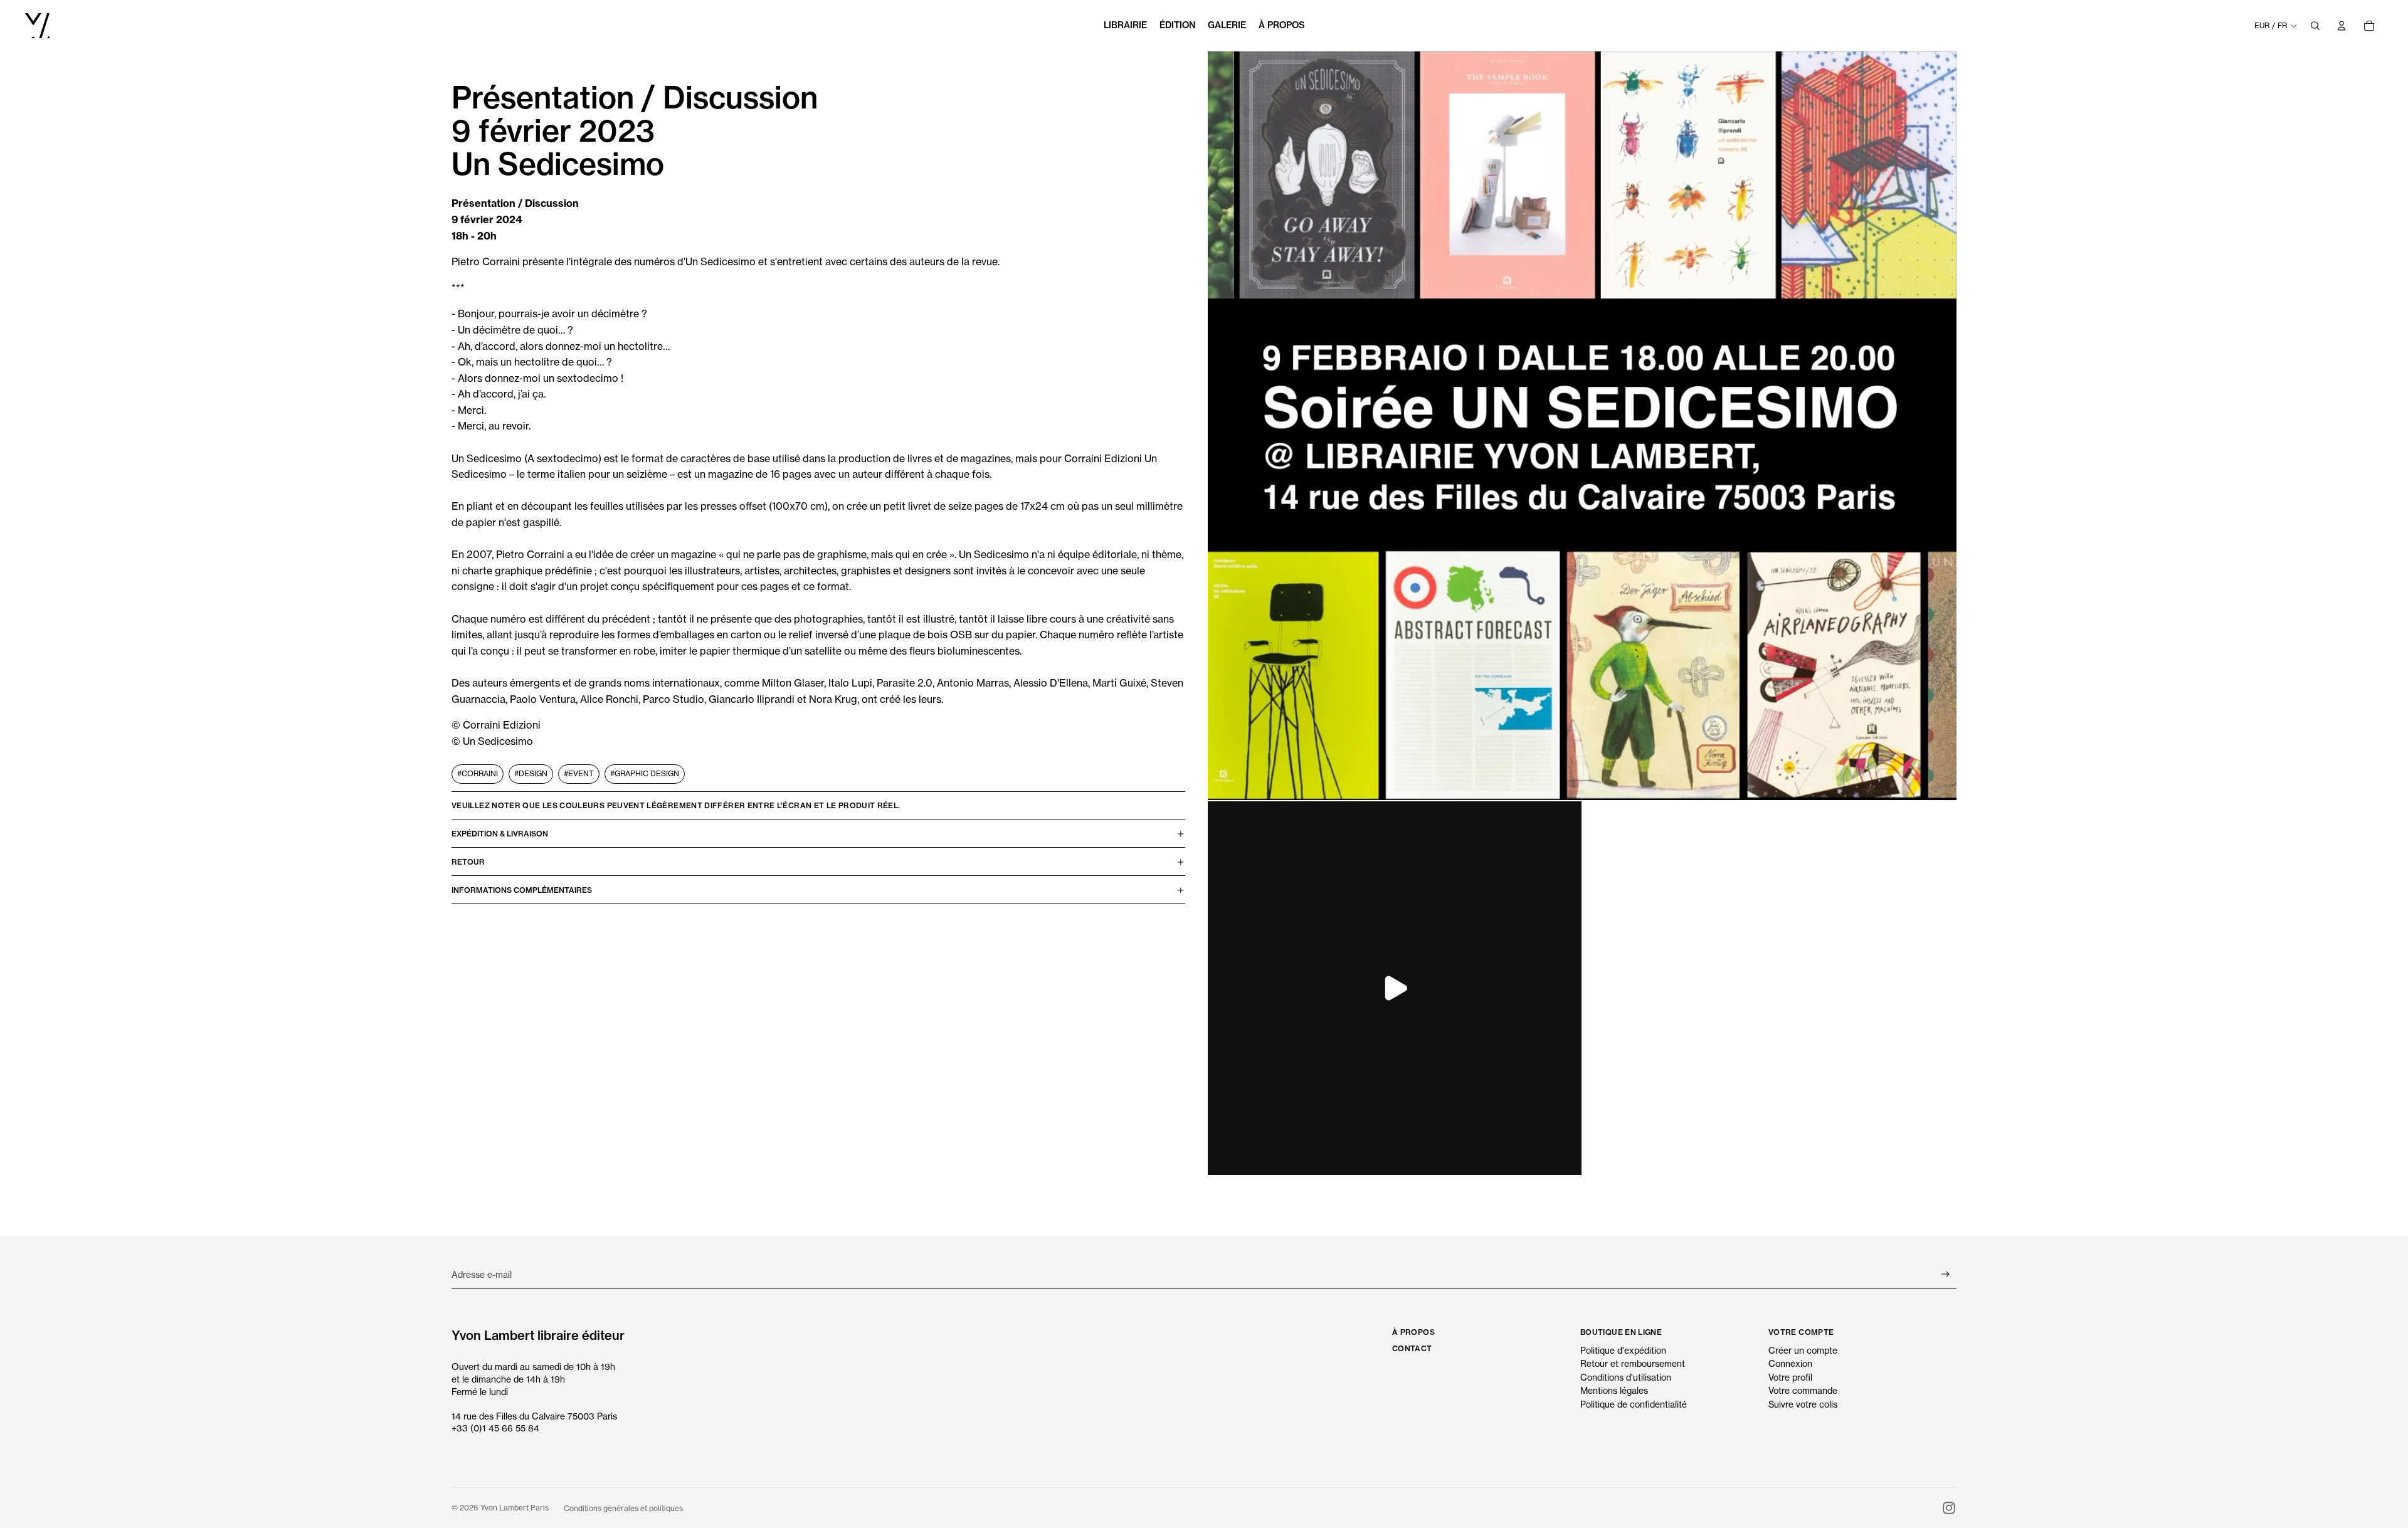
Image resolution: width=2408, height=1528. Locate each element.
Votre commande (1803, 1390)
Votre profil (1790, 1377)
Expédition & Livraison (500, 834)
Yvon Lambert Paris (515, 1508)
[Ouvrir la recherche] (2315, 26)
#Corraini (478, 774)
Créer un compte (1803, 1350)
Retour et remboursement (1633, 1363)
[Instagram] (1949, 1508)
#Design (531, 774)
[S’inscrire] (1946, 1274)
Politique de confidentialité (1634, 1404)
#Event (579, 774)
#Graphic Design (645, 774)
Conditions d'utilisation (1626, 1377)
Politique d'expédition (1623, 1350)
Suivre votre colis (1803, 1404)
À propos (1413, 1332)
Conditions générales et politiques (623, 1508)
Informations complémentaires (522, 890)
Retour (468, 862)
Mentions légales (1614, 1390)
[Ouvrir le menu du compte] (2342, 26)
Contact (1412, 1348)
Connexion (1790, 1363)
